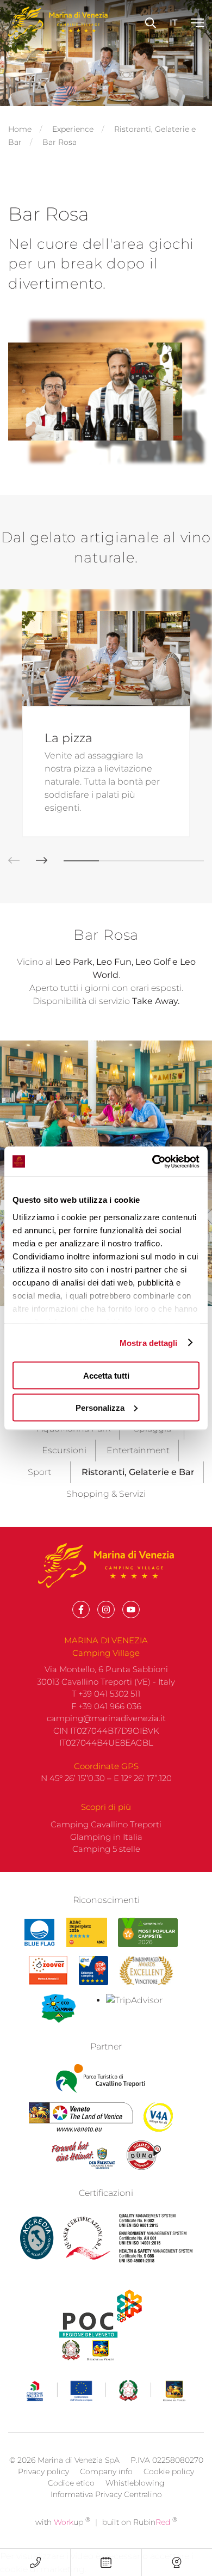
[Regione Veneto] (81, 2117)
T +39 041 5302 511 (106, 1694)
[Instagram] (106, 1610)
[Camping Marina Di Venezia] (148, 1932)
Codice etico (71, 2483)
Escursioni (64, 1450)
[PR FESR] (106, 2391)
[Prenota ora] (106, 2562)
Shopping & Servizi (106, 1494)
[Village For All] (158, 2117)
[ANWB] (93, 1971)
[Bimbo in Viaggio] (146, 1971)
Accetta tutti (106, 1376)
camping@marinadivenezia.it (106, 1718)
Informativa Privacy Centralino (106, 2494)
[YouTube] (131, 1610)
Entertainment (138, 1450)
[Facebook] (81, 1610)
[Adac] (87, 1932)
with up (63, 2522)
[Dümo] (144, 2155)
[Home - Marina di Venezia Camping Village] (58, 23)
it (173, 23)
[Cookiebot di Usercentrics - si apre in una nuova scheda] (152, 1161)
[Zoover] (48, 1971)
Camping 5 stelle (106, 1849)
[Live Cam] (177, 2562)
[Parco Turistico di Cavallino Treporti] (100, 2079)
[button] (33, 861)
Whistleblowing (135, 2483)
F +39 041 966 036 (106, 1706)
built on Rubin (140, 2522)
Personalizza (100, 1407)
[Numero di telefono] (35, 2562)
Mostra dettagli (149, 1342)
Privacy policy (43, 2471)
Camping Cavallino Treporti (106, 1824)
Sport (39, 1472)
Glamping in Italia (106, 1837)
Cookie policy (169, 2471)
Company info (106, 2471)
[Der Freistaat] (83, 2155)
